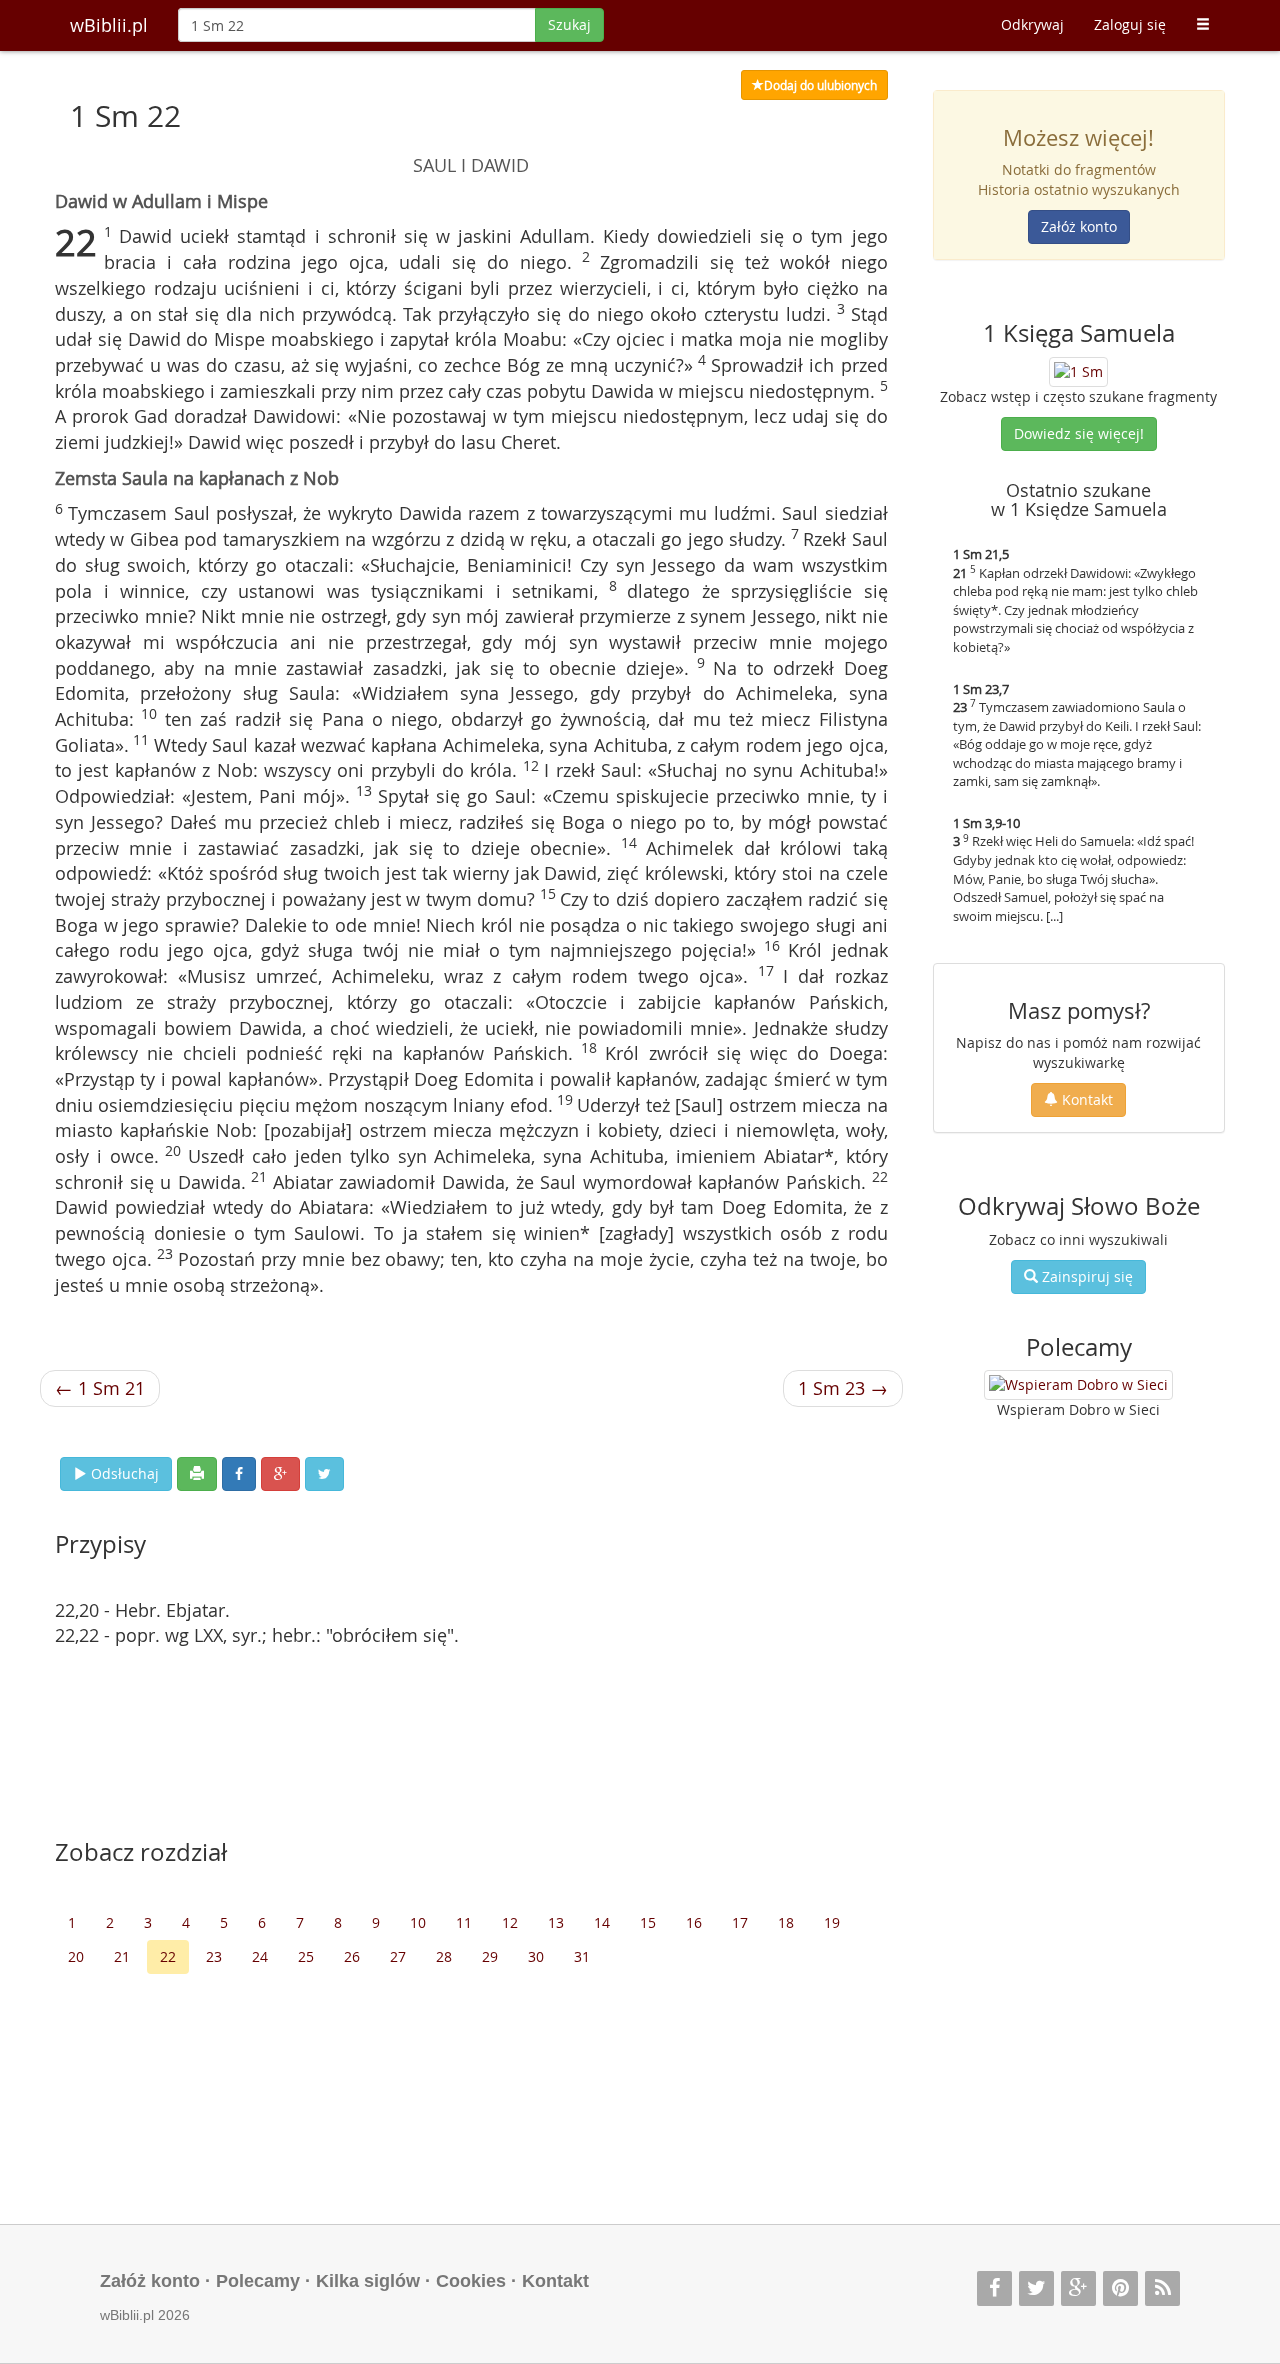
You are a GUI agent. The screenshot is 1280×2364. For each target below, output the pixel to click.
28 (444, 1956)
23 (214, 1956)
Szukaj (569, 24)
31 (582, 1956)
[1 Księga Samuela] (1078, 369)
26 (352, 1956)
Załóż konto (1079, 226)
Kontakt (1085, 1099)
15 (648, 1922)
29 (490, 1956)
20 (76, 1956)
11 (464, 1922)
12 (510, 1922)
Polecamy (258, 2281)
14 (602, 1922)
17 (740, 1922)
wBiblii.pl (109, 25)
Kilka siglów (368, 2281)
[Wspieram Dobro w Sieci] (1078, 1385)
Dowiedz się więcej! (1079, 433)
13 (556, 1922)
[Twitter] (1036, 2288)
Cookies (471, 2281)
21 (122, 1956)
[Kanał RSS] (1162, 2288)
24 (260, 1956)
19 (832, 1922)
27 (398, 1956)
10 (418, 1922)
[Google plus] (1078, 2288)
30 (536, 1956)
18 (786, 1922)
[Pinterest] (1120, 2288)
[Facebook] (994, 2288)
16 (694, 1922)
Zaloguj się (1130, 24)
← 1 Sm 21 (100, 1388)
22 (168, 1956)
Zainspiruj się (1085, 1276)
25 (306, 1956)
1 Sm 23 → (843, 1388)
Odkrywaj (1032, 24)
